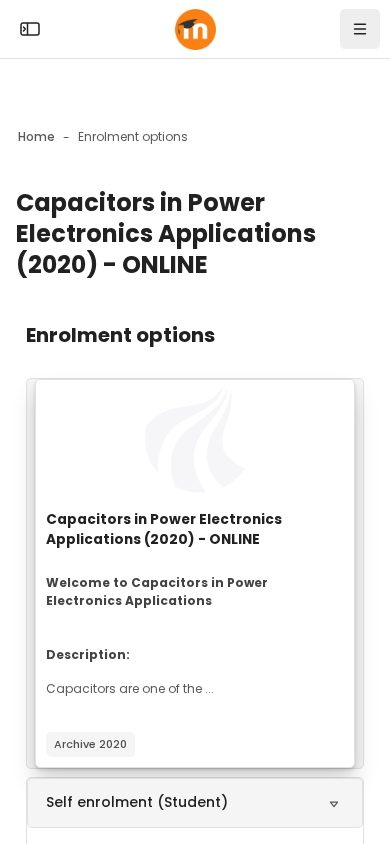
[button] (195, 803)
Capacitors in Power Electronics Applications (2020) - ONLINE (164, 529)
